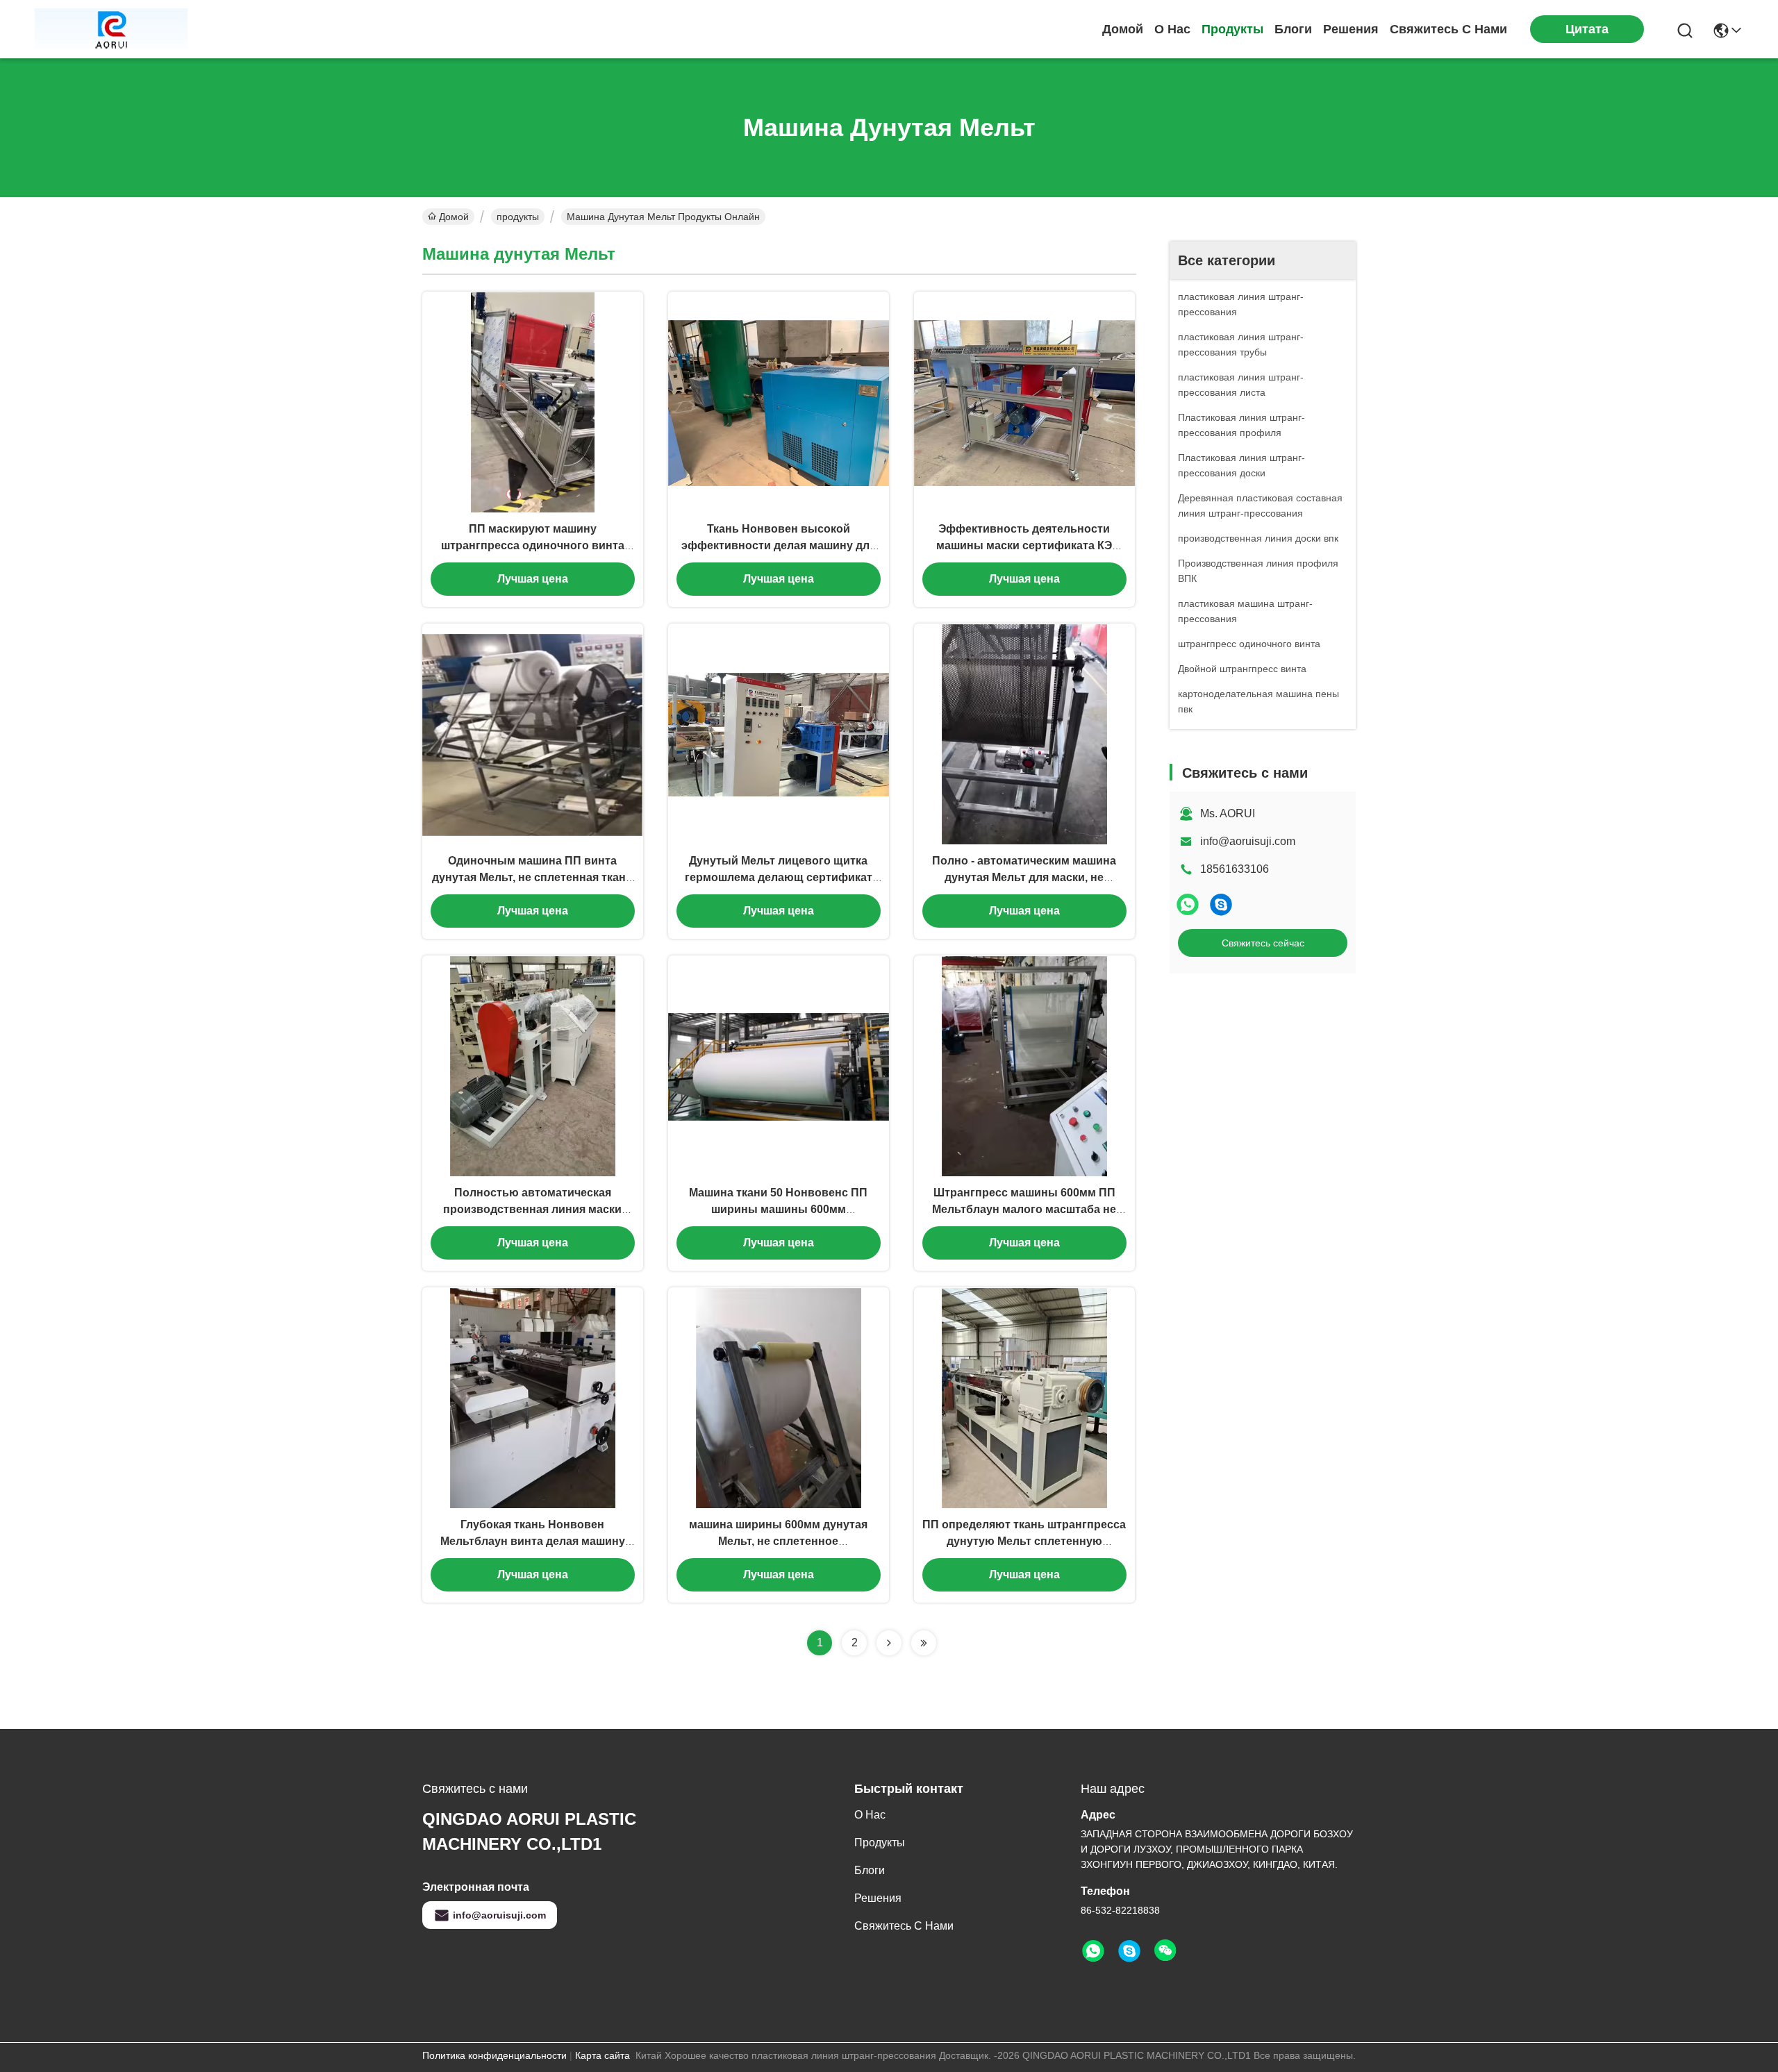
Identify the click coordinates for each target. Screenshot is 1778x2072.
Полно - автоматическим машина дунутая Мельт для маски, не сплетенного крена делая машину (1024, 877)
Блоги (1293, 29)
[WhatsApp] (1188, 904)
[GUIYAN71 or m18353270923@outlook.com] (1221, 904)
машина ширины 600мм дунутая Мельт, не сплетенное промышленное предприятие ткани (778, 1541)
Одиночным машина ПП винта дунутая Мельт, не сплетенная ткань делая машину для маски (532, 877)
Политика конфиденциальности (495, 2055)
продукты (1232, 29)
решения (1351, 29)
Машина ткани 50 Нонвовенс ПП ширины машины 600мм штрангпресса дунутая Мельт (778, 1209)
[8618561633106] (1093, 1951)
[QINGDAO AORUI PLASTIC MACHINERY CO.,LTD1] (111, 29)
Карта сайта (603, 2055)
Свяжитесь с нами (1448, 29)
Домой (1123, 29)
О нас (1172, 29)
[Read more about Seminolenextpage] (889, 1643)
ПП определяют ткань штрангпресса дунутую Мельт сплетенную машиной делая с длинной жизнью (1024, 1541)
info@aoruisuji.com (1248, 841)
